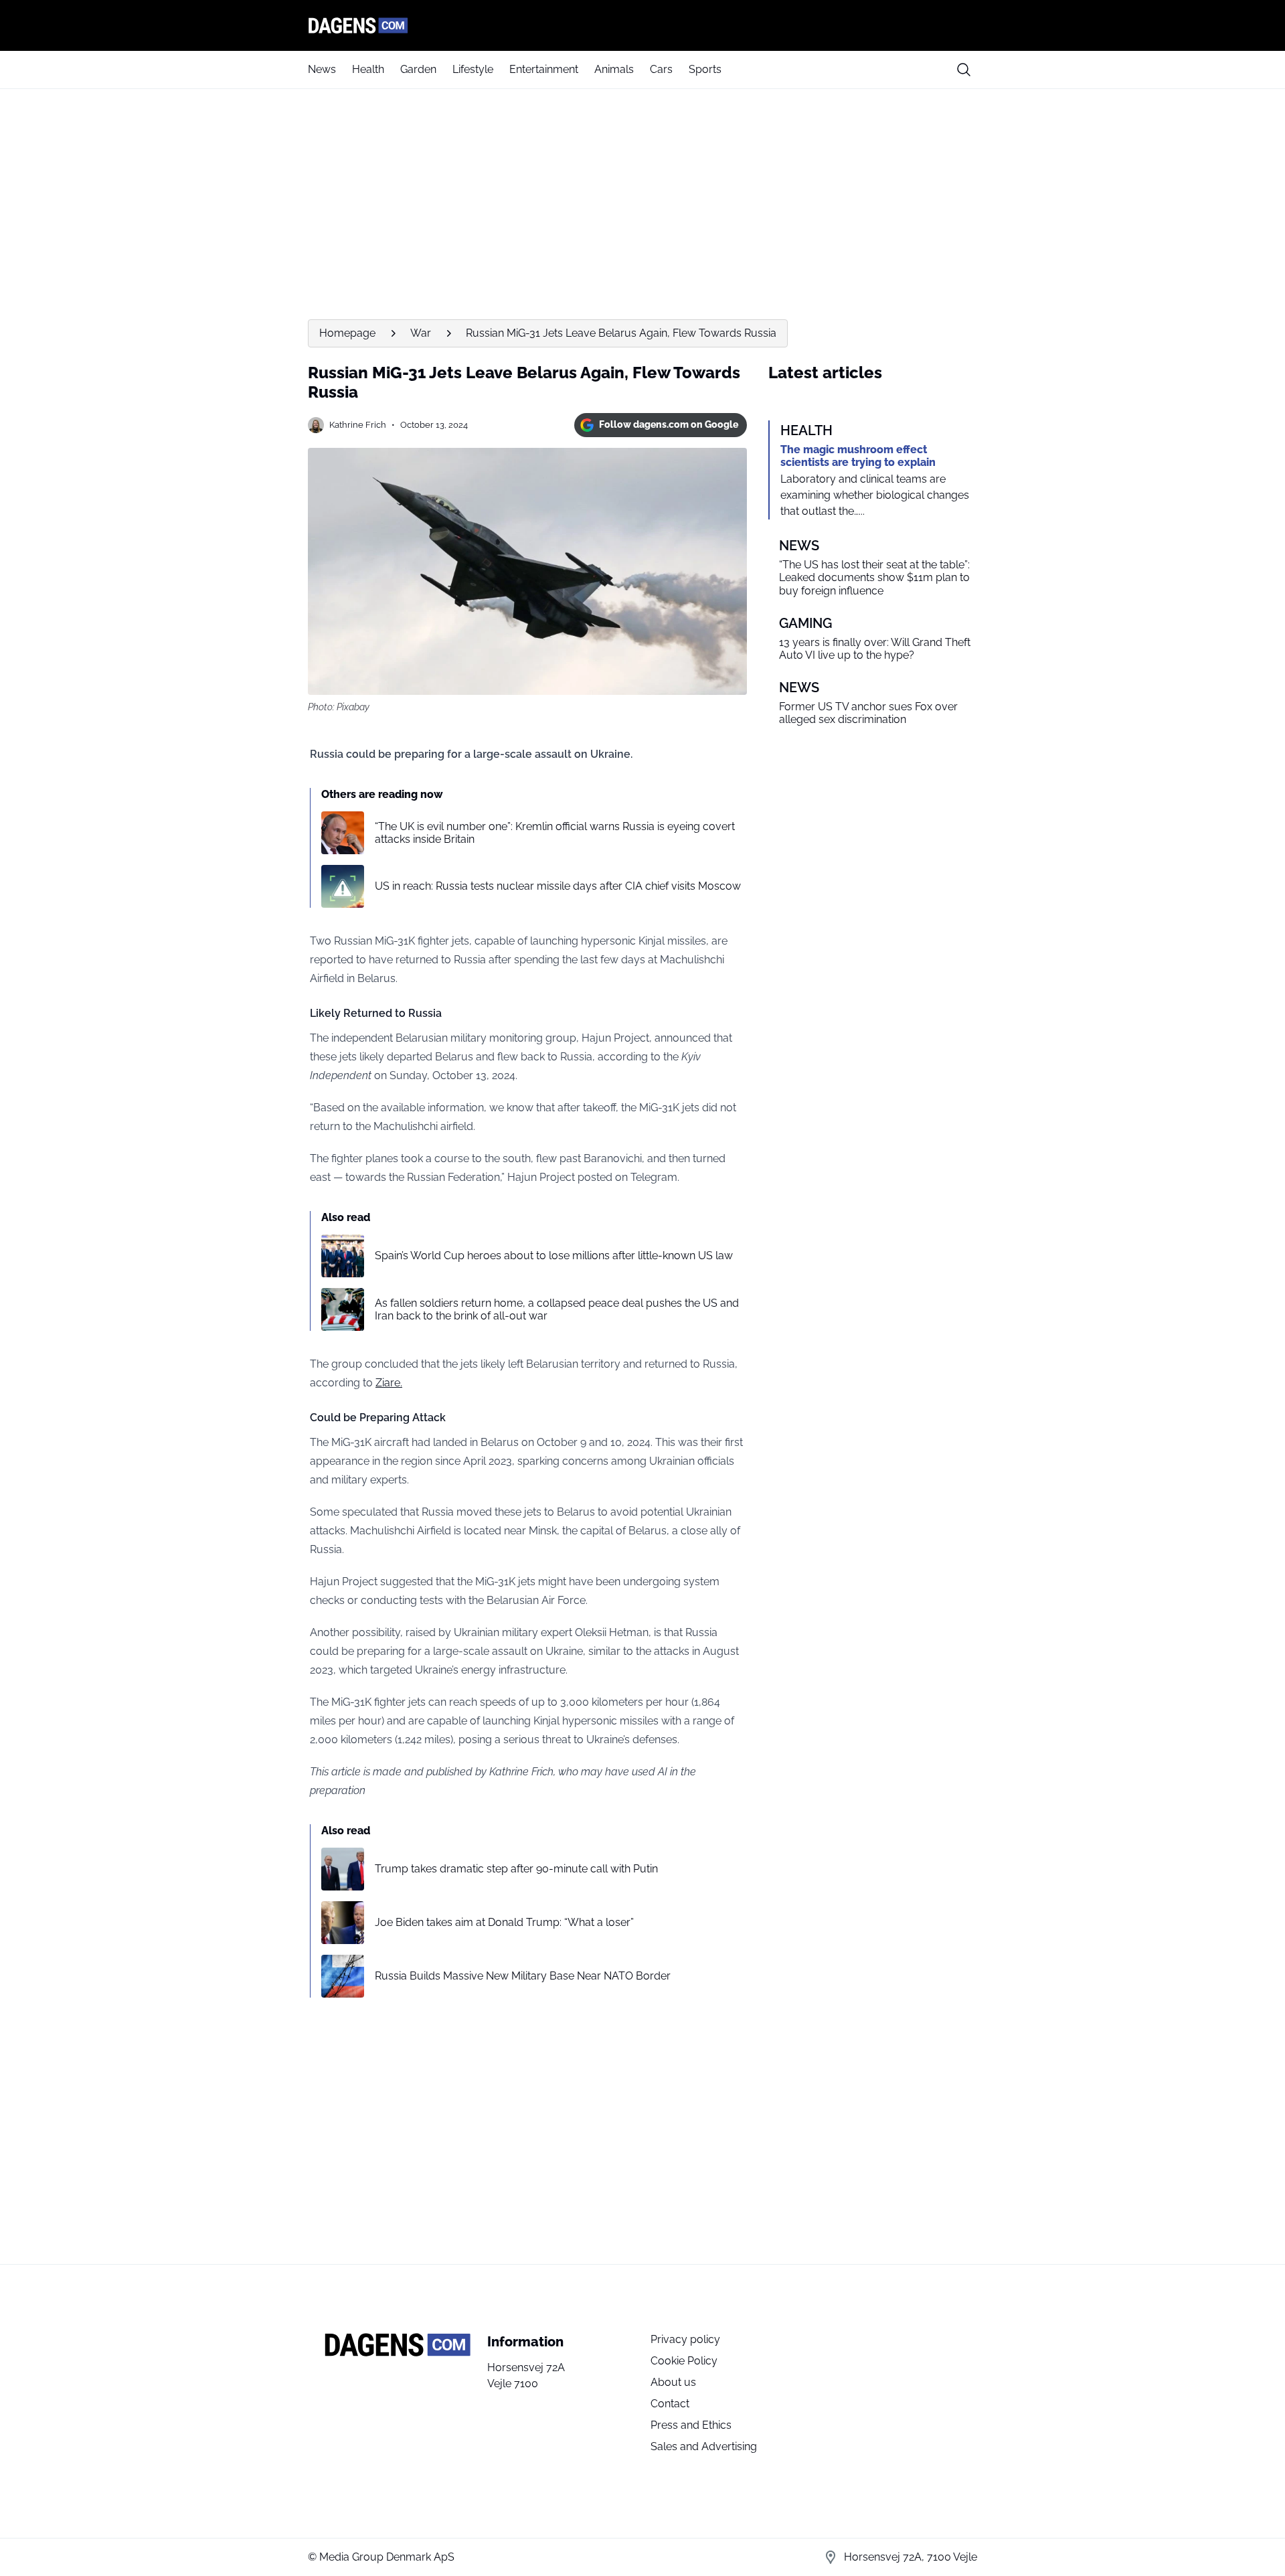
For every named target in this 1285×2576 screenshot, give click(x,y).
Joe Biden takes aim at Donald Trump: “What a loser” (504, 1922)
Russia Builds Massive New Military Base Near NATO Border (523, 1976)
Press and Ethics (691, 2425)
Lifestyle (473, 69)
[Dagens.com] (642, 25)
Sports (705, 69)
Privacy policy (685, 2339)
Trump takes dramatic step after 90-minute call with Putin (516, 1869)
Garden (418, 69)
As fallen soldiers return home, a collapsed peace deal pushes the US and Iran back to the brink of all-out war (557, 1309)
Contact (670, 2404)
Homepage (347, 333)
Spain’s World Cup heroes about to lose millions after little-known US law (554, 1256)
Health (368, 69)
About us (673, 2382)
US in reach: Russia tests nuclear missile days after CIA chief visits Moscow (558, 886)
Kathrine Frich (358, 425)
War (421, 333)
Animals (614, 69)
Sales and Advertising (704, 2446)
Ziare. (389, 1383)
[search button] (964, 70)
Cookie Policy (684, 2361)
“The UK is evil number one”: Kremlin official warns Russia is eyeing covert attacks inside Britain (555, 833)
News (322, 69)
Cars (661, 69)
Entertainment (544, 69)
